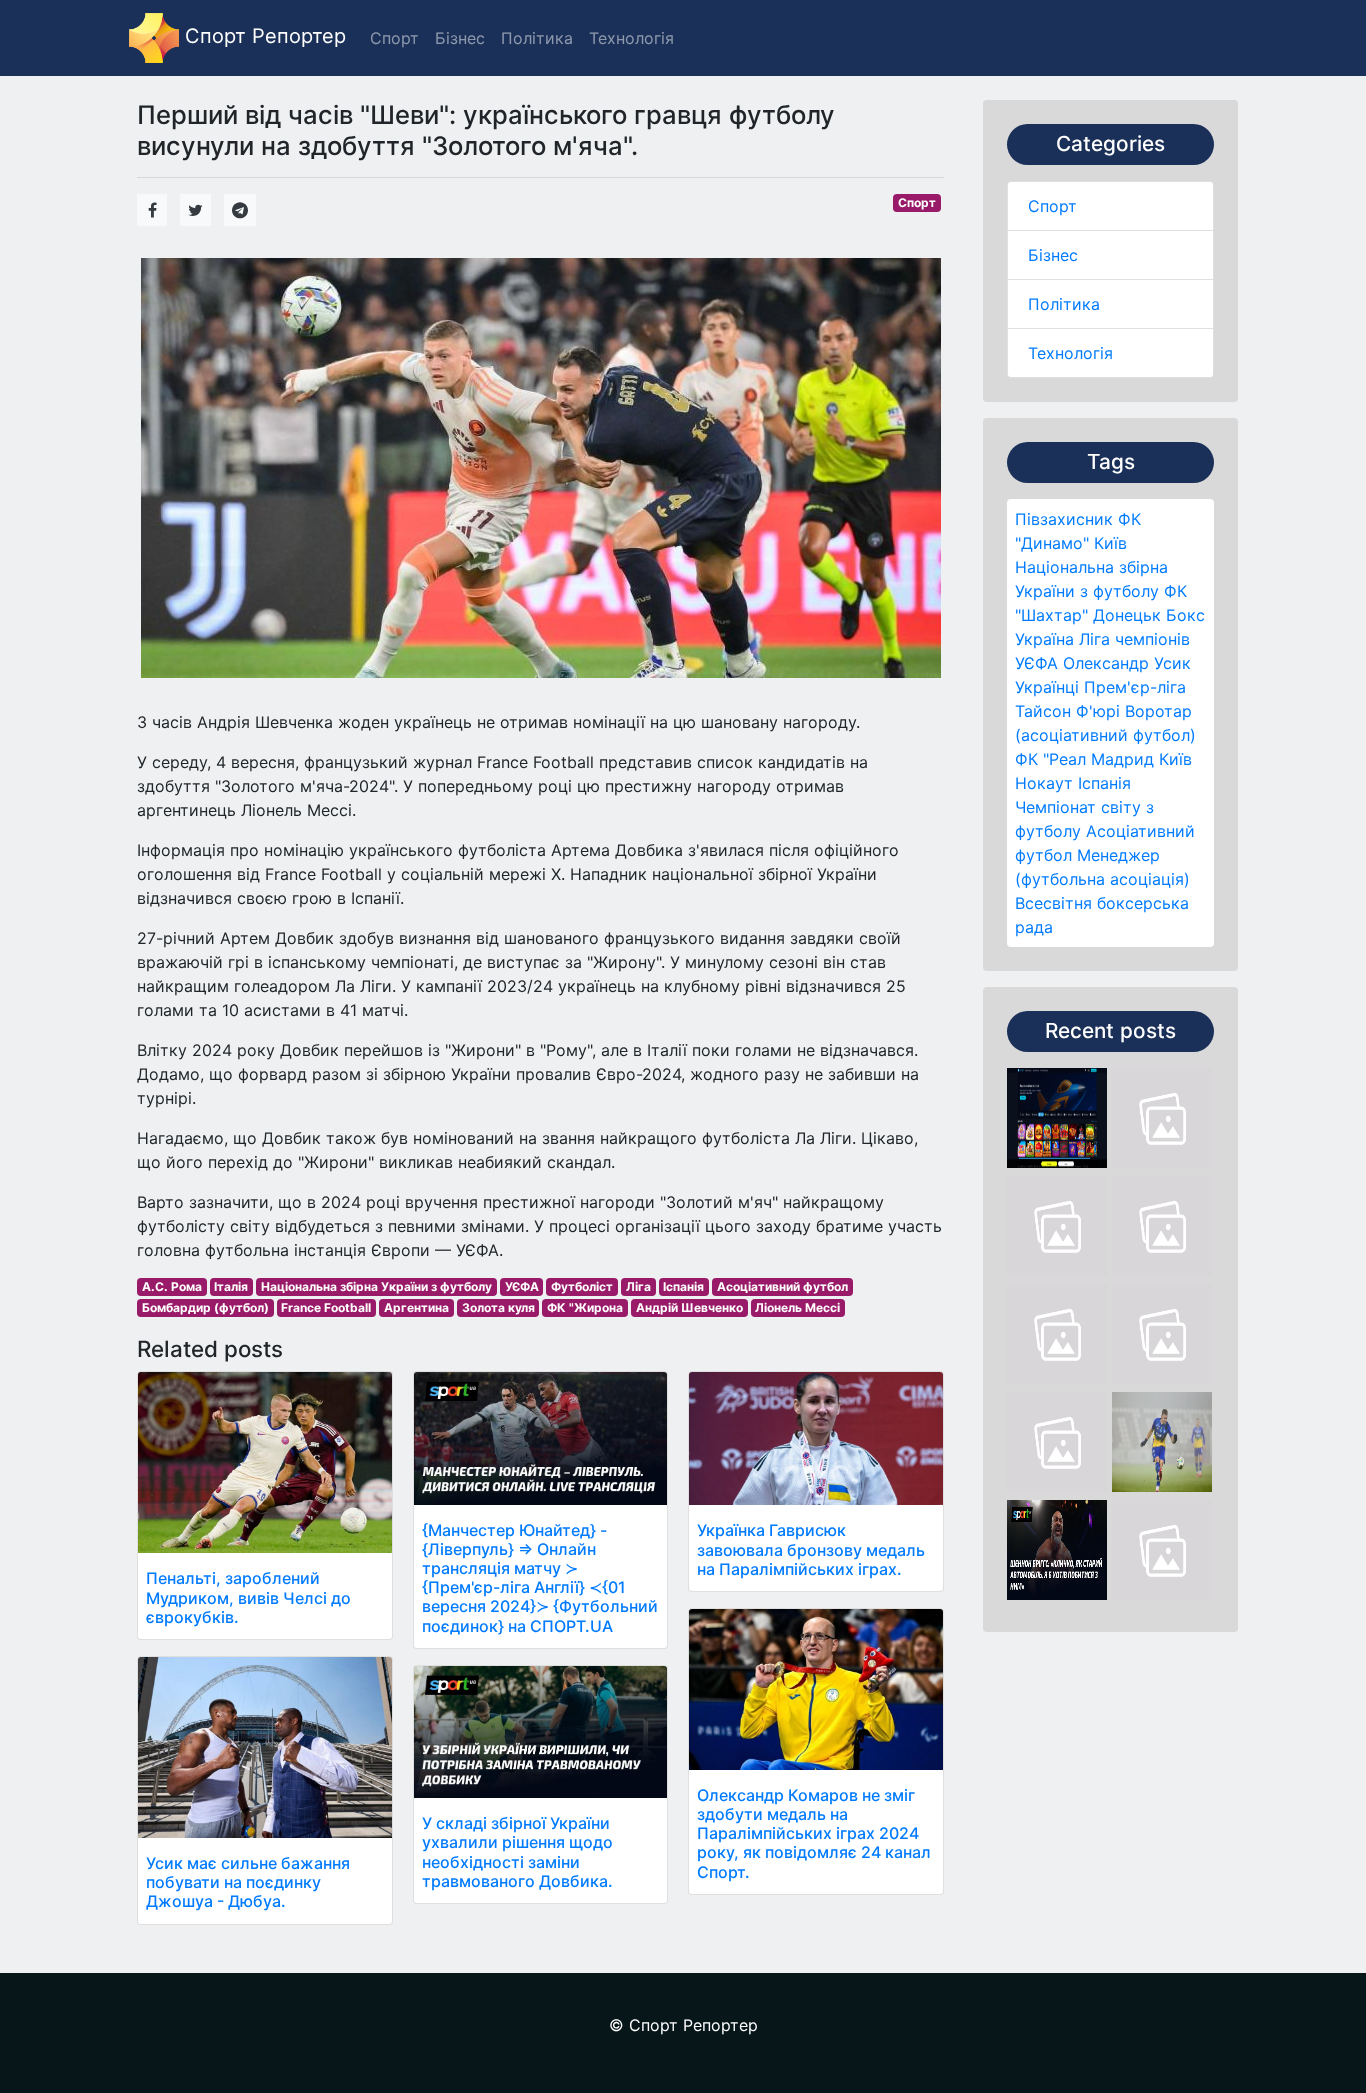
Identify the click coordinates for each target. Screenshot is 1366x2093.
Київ (1175, 759)
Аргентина (416, 1307)
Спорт (1052, 206)
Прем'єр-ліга (1135, 687)
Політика (1064, 304)
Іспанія (1104, 783)
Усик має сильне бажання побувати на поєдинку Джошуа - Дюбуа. (248, 1882)
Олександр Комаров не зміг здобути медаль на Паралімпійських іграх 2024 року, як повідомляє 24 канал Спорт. (814, 1833)
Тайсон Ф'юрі (1067, 711)
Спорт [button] (394, 38)
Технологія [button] (631, 38)
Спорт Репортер (262, 36)
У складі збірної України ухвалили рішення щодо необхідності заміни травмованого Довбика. (517, 1852)
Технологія (1070, 353)
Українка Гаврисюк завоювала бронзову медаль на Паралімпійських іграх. (811, 1549)
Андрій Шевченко (689, 1307)
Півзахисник (1064, 519)
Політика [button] (537, 38)
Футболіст (582, 1286)
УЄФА (522, 1286)
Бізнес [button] (460, 38)
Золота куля (498, 1307)
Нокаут (1044, 783)
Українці (1047, 687)
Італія (231, 1286)
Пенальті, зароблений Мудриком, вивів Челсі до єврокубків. (248, 1597)
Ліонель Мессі (797, 1307)
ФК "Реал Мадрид (1084, 759)
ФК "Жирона (585, 1307)
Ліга (638, 1286)
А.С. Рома (172, 1286)
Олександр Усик (1127, 663)
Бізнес (1053, 255)
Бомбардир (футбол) (205, 1307)
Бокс (1185, 615)
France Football (326, 1307)
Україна (1044, 639)
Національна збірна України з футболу (376, 1286)
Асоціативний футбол (782, 1286)
